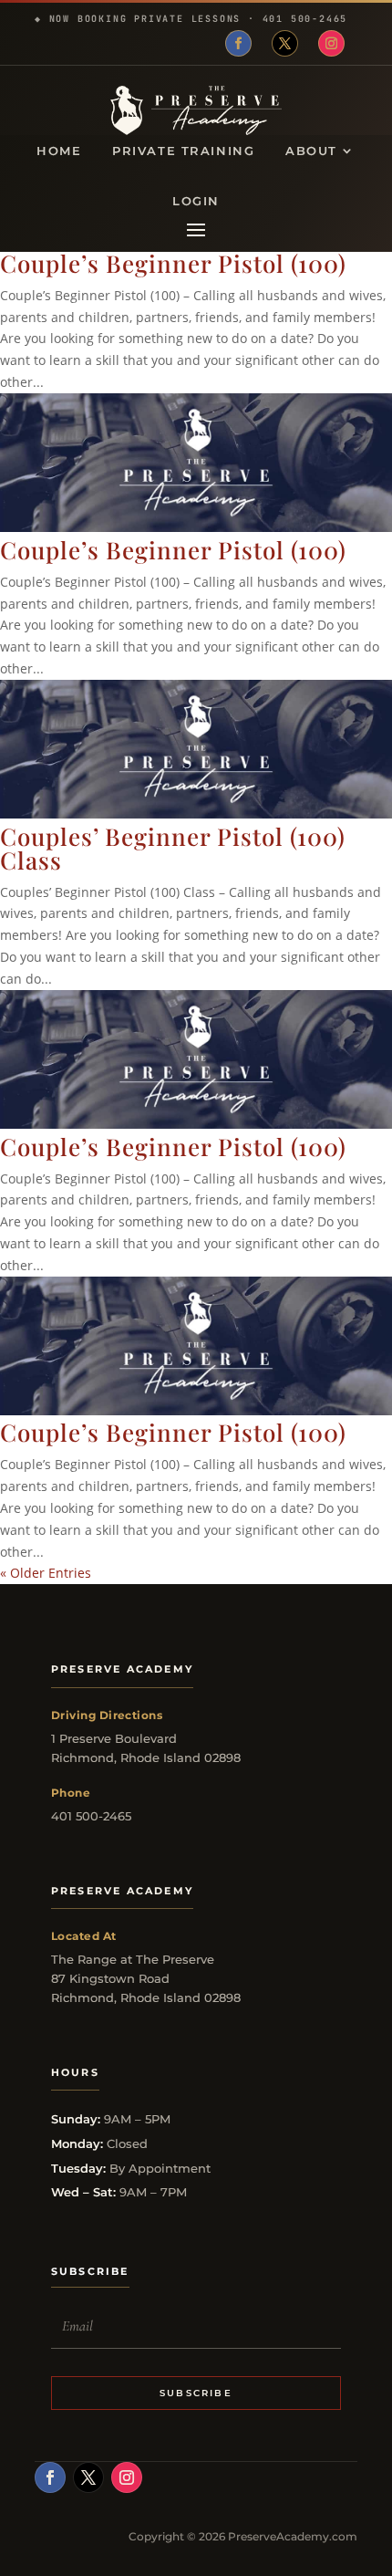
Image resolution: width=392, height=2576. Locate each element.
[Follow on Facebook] (238, 43)
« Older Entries (46, 1573)
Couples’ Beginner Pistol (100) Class (173, 848)
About (311, 151)
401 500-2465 (305, 19)
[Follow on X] (285, 43)
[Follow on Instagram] (331, 43)
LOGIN (196, 201)
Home (59, 151)
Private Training (183, 151)
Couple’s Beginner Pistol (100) (173, 263)
